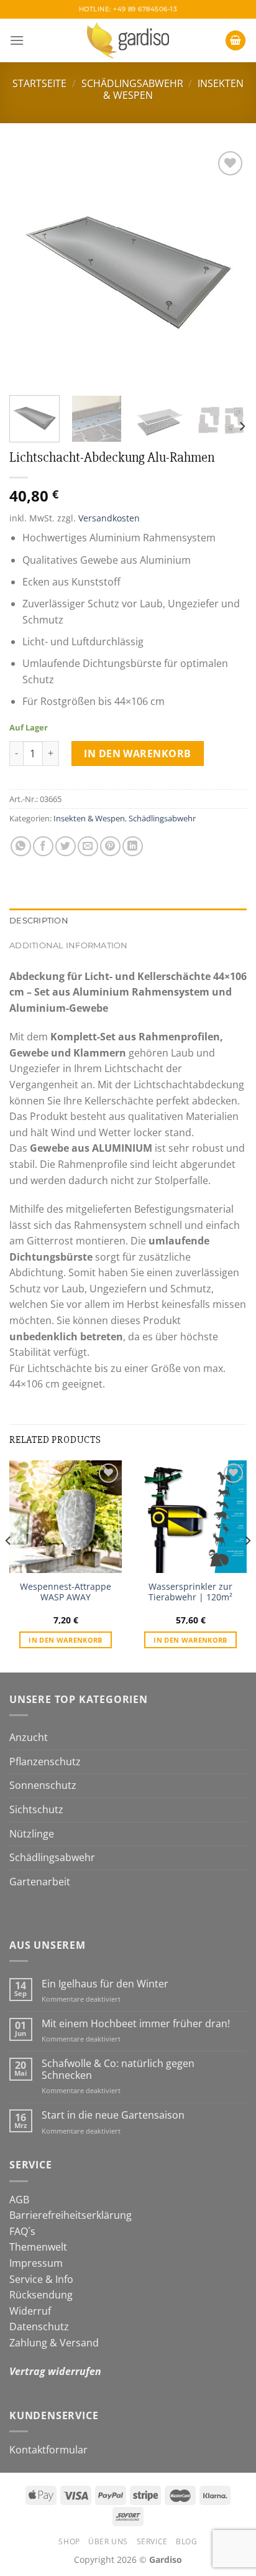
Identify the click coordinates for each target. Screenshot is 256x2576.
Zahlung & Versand (54, 2343)
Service (152, 2541)
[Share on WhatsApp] (21, 847)
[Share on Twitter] (66, 847)
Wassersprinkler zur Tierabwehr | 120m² (190, 1592)
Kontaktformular (48, 2450)
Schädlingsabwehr (132, 83)
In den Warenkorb (138, 754)
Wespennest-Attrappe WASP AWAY (66, 1592)
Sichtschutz (36, 1809)
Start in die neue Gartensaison (113, 2115)
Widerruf (30, 2311)
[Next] (226, 267)
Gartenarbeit (40, 1882)
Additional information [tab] (69, 945)
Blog (186, 2541)
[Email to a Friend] (88, 847)
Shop (69, 2541)
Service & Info (41, 2279)
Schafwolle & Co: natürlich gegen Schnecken (118, 2070)
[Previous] (30, 267)
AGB (19, 2200)
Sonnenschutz (43, 1785)
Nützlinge (32, 1834)
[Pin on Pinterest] (110, 847)
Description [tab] (39, 921)
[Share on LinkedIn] (133, 847)
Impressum (36, 2263)
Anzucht (29, 1737)
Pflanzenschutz (45, 1762)
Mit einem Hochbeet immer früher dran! (136, 2024)
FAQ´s (22, 2231)
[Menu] (17, 40)
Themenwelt (38, 2247)
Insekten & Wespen (89, 818)
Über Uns (108, 2541)
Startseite (39, 83)
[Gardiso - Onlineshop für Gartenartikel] (128, 40)
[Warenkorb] (235, 41)
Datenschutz (39, 2326)
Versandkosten (109, 518)
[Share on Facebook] (43, 847)
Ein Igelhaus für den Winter (105, 1984)
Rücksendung (41, 2295)
